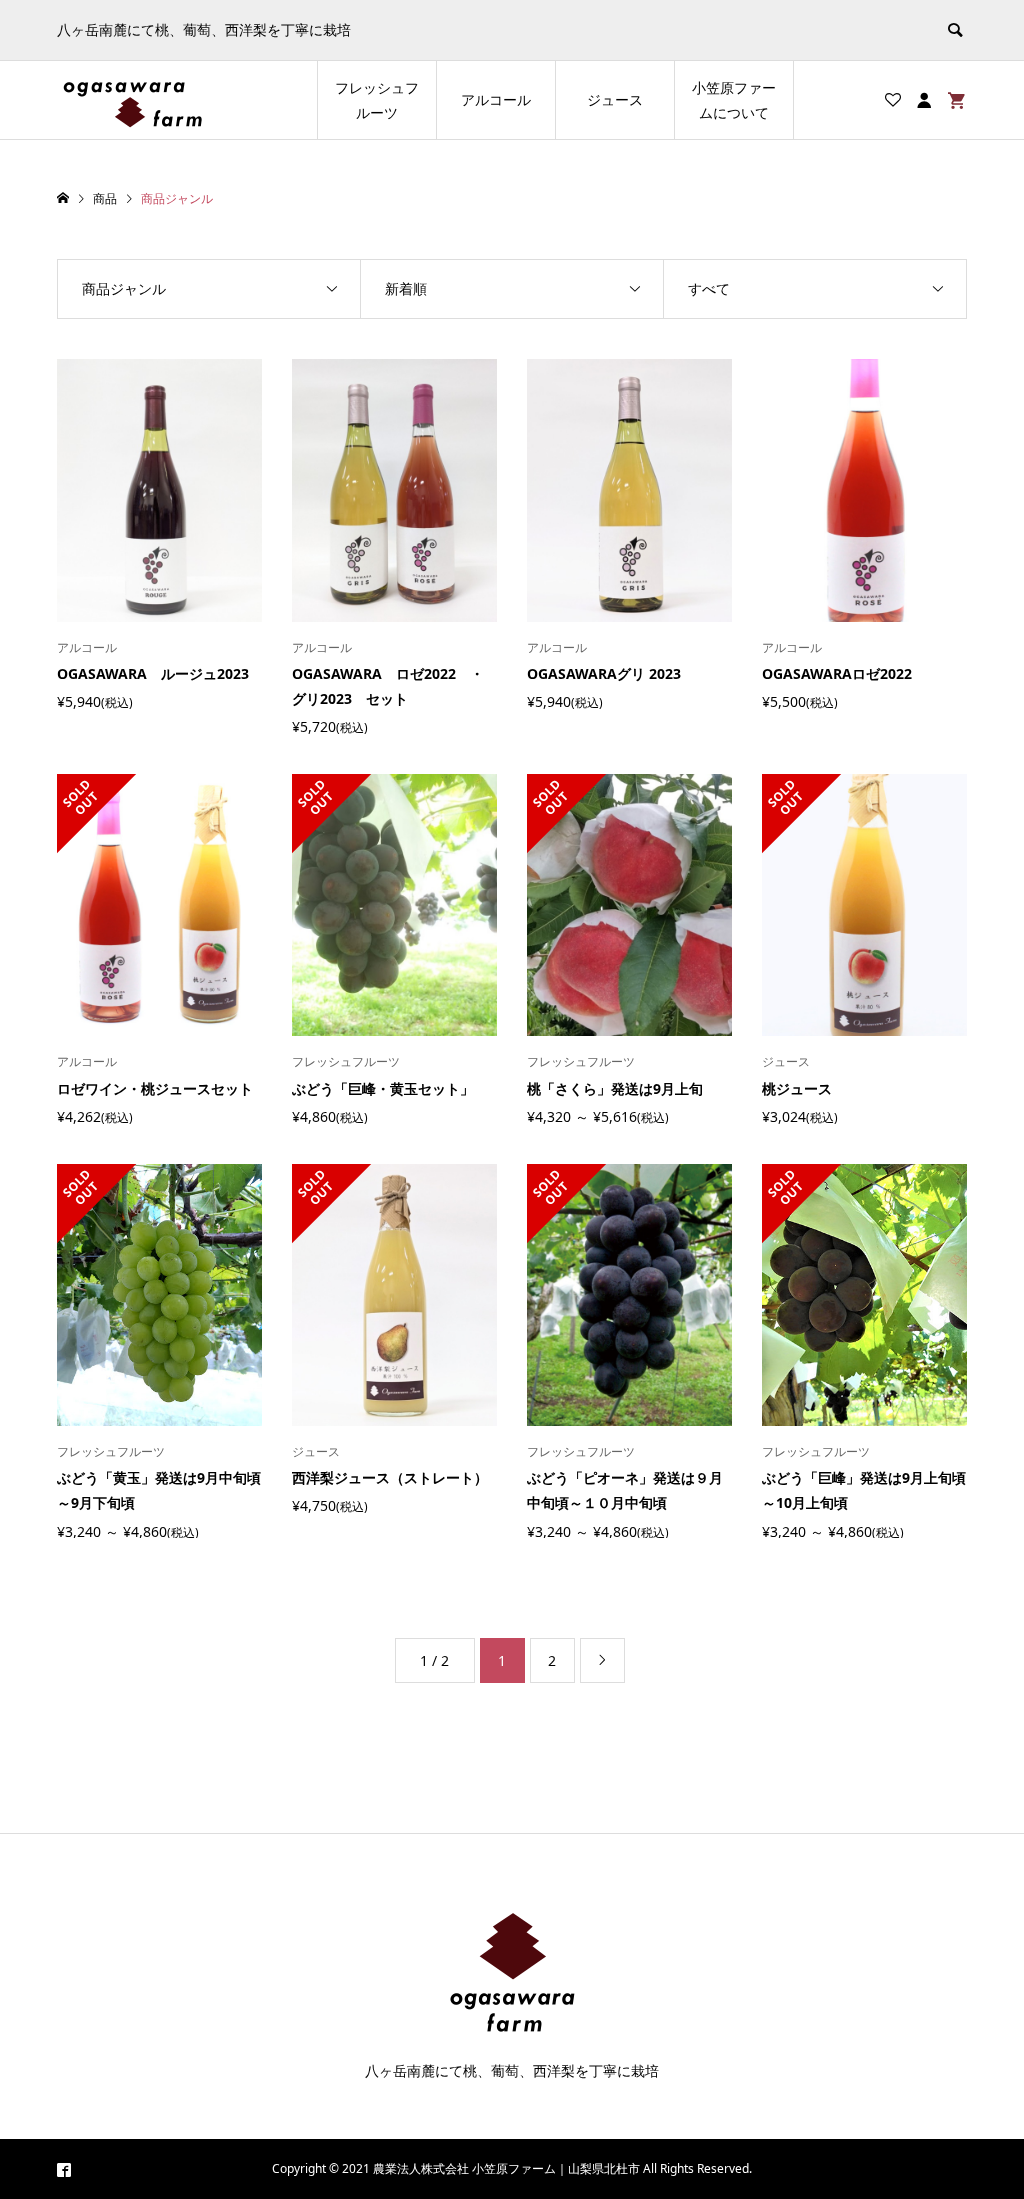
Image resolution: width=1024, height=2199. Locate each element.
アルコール (496, 99)
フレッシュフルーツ (377, 100)
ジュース (615, 99)
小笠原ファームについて (734, 100)
